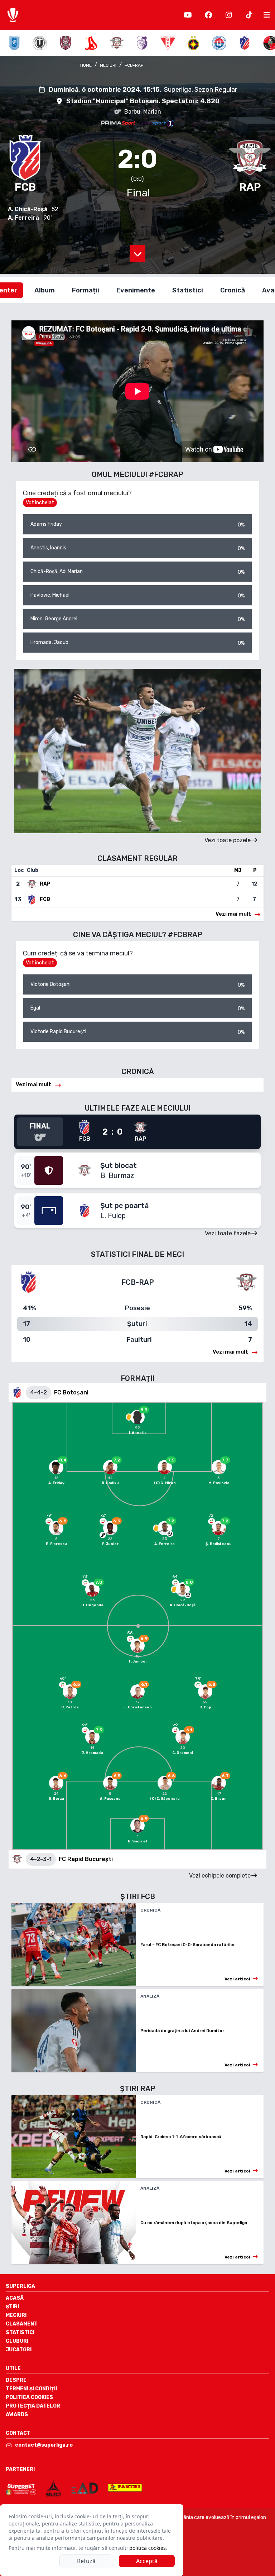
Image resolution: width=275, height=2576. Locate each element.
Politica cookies (29, 2397)
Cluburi (17, 2341)
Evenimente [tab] (136, 290)
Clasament (22, 2324)
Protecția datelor (33, 2406)
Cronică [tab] (233, 290)
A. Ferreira (23, 218)
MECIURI (108, 65)
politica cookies (148, 2548)
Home (86, 65)
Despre (16, 2380)
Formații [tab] (86, 290)
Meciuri (16, 2315)
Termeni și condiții (31, 2389)
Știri (12, 2307)
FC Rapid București (86, 1859)
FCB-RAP (134, 65)
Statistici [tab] (188, 290)
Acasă (15, 2298)
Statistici (20, 2332)
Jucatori (19, 2350)
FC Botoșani (71, 1392)
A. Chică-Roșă (28, 209)
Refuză (86, 2561)
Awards (17, 2415)
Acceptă (147, 2561)
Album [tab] (45, 290)
